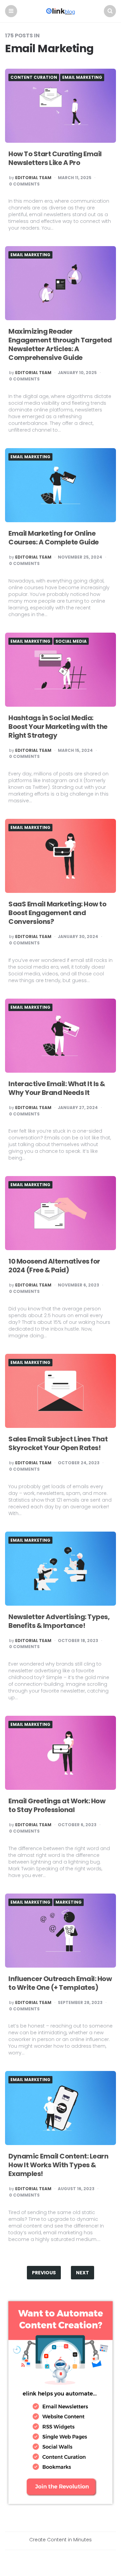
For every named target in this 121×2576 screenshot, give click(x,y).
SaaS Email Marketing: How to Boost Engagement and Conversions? (57, 913)
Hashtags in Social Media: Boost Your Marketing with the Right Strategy (58, 727)
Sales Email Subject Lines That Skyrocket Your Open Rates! (58, 1443)
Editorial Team (33, 178)
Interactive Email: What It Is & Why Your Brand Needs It (57, 1088)
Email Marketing (82, 77)
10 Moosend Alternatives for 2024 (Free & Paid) (54, 1266)
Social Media (71, 641)
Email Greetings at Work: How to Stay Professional (57, 1805)
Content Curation (34, 77)
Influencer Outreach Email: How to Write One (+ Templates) (60, 1983)
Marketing (69, 1902)
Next (83, 2273)
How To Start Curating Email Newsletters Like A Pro (55, 158)
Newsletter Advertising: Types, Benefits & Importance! (59, 1621)
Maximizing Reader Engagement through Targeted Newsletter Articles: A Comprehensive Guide (60, 344)
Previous (44, 2273)
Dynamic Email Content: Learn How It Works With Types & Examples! (58, 2165)
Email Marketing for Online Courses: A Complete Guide (54, 538)
